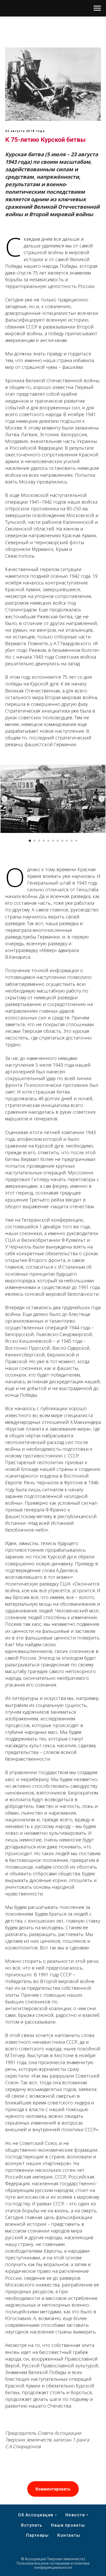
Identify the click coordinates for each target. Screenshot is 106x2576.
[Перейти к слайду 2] (34, 841)
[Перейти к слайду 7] (58, 841)
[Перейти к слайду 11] (76, 841)
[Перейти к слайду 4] (44, 841)
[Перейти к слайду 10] (72, 841)
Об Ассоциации (36, 2515)
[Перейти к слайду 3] (39, 841)
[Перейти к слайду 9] (67, 841)
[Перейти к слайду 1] (30, 841)
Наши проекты (68, 2525)
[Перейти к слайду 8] (62, 841)
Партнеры (37, 2535)
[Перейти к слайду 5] (48, 841)
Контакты (69, 2535)
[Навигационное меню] (97, 8)
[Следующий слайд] (102, 799)
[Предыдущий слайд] (4, 799)
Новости (75, 2515)
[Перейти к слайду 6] (53, 841)
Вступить (32, 2525)
